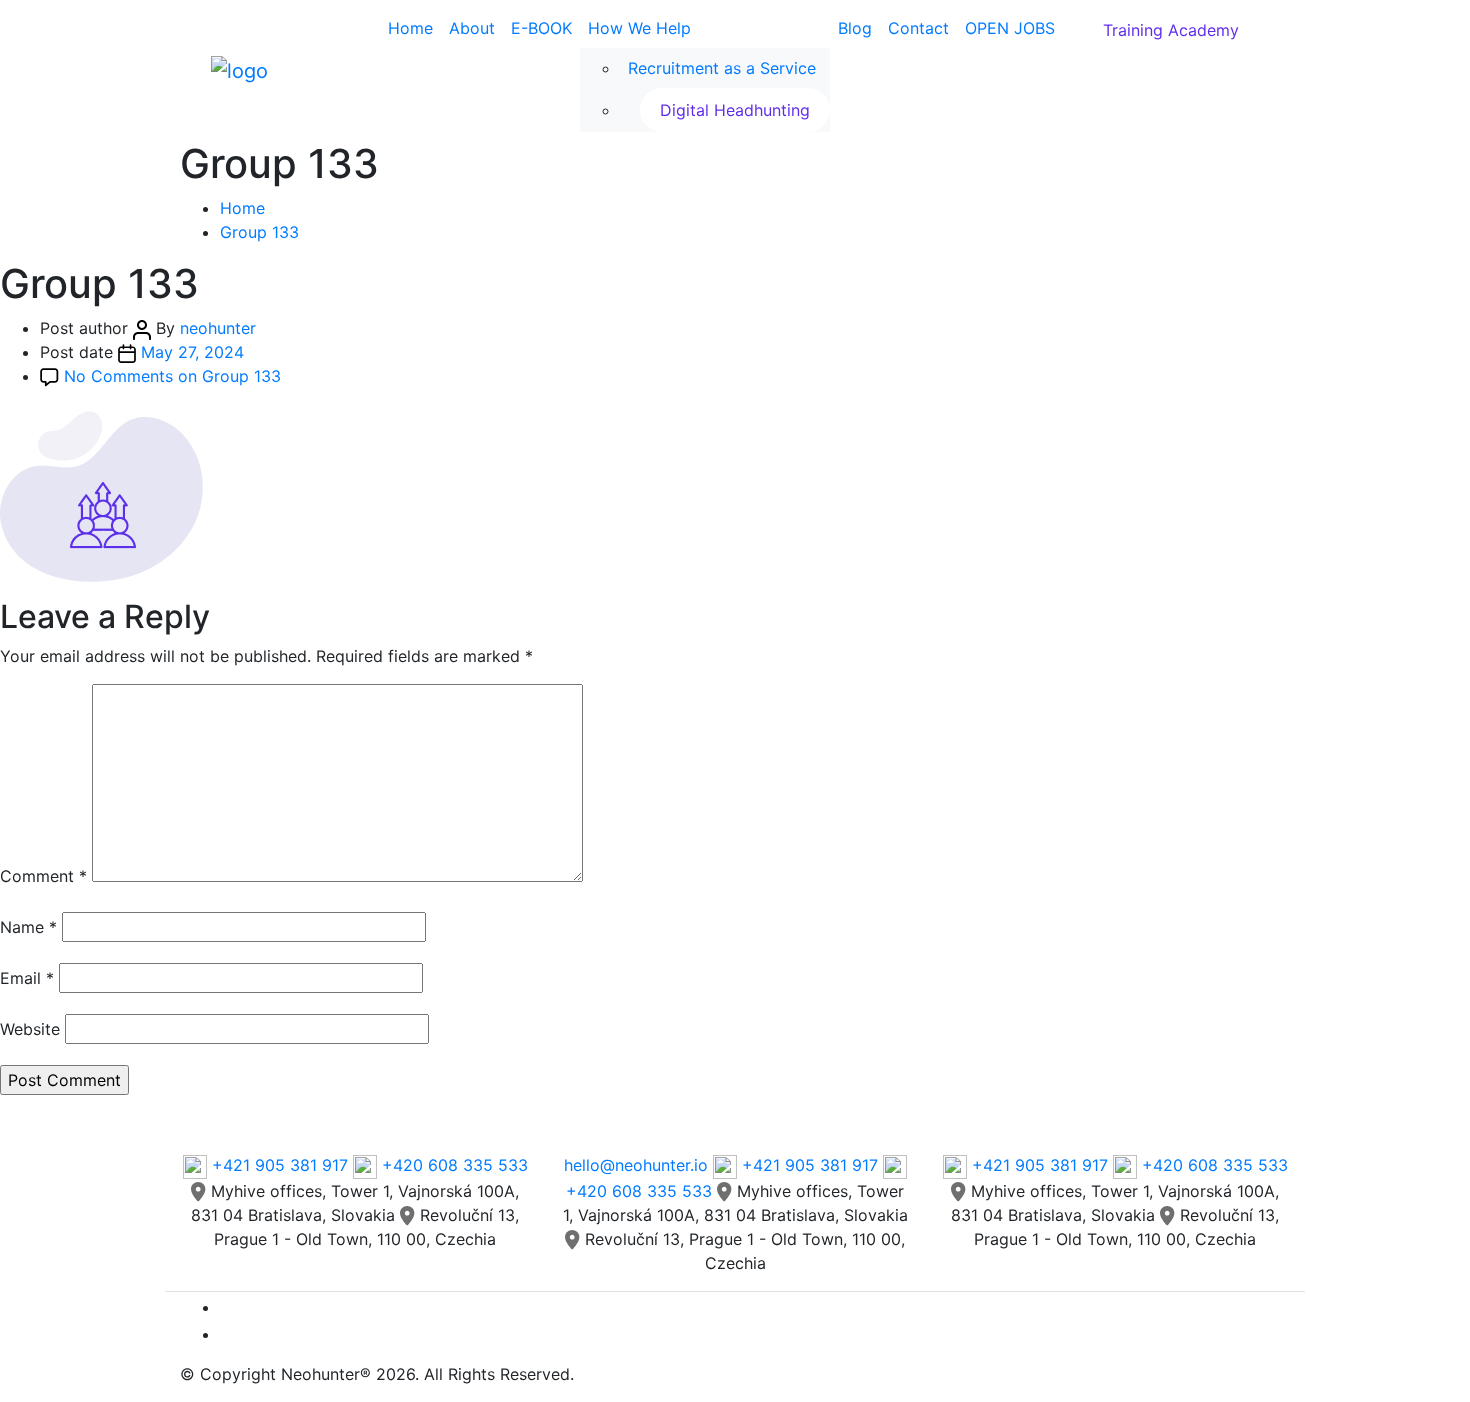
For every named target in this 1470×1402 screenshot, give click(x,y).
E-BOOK (541, 28)
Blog (855, 28)
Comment (43, 876)
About (472, 28)
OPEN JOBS (1010, 28)
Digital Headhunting (735, 110)
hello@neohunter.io (636, 1165)
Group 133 (259, 232)
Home (410, 28)
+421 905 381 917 (280, 1165)
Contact (918, 28)
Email (27, 978)
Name (28, 927)
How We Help (639, 28)
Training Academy (1171, 30)
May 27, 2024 (192, 352)
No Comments (172, 376)
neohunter (218, 328)
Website (30, 1029)
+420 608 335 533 (452, 1165)
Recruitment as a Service (722, 68)
